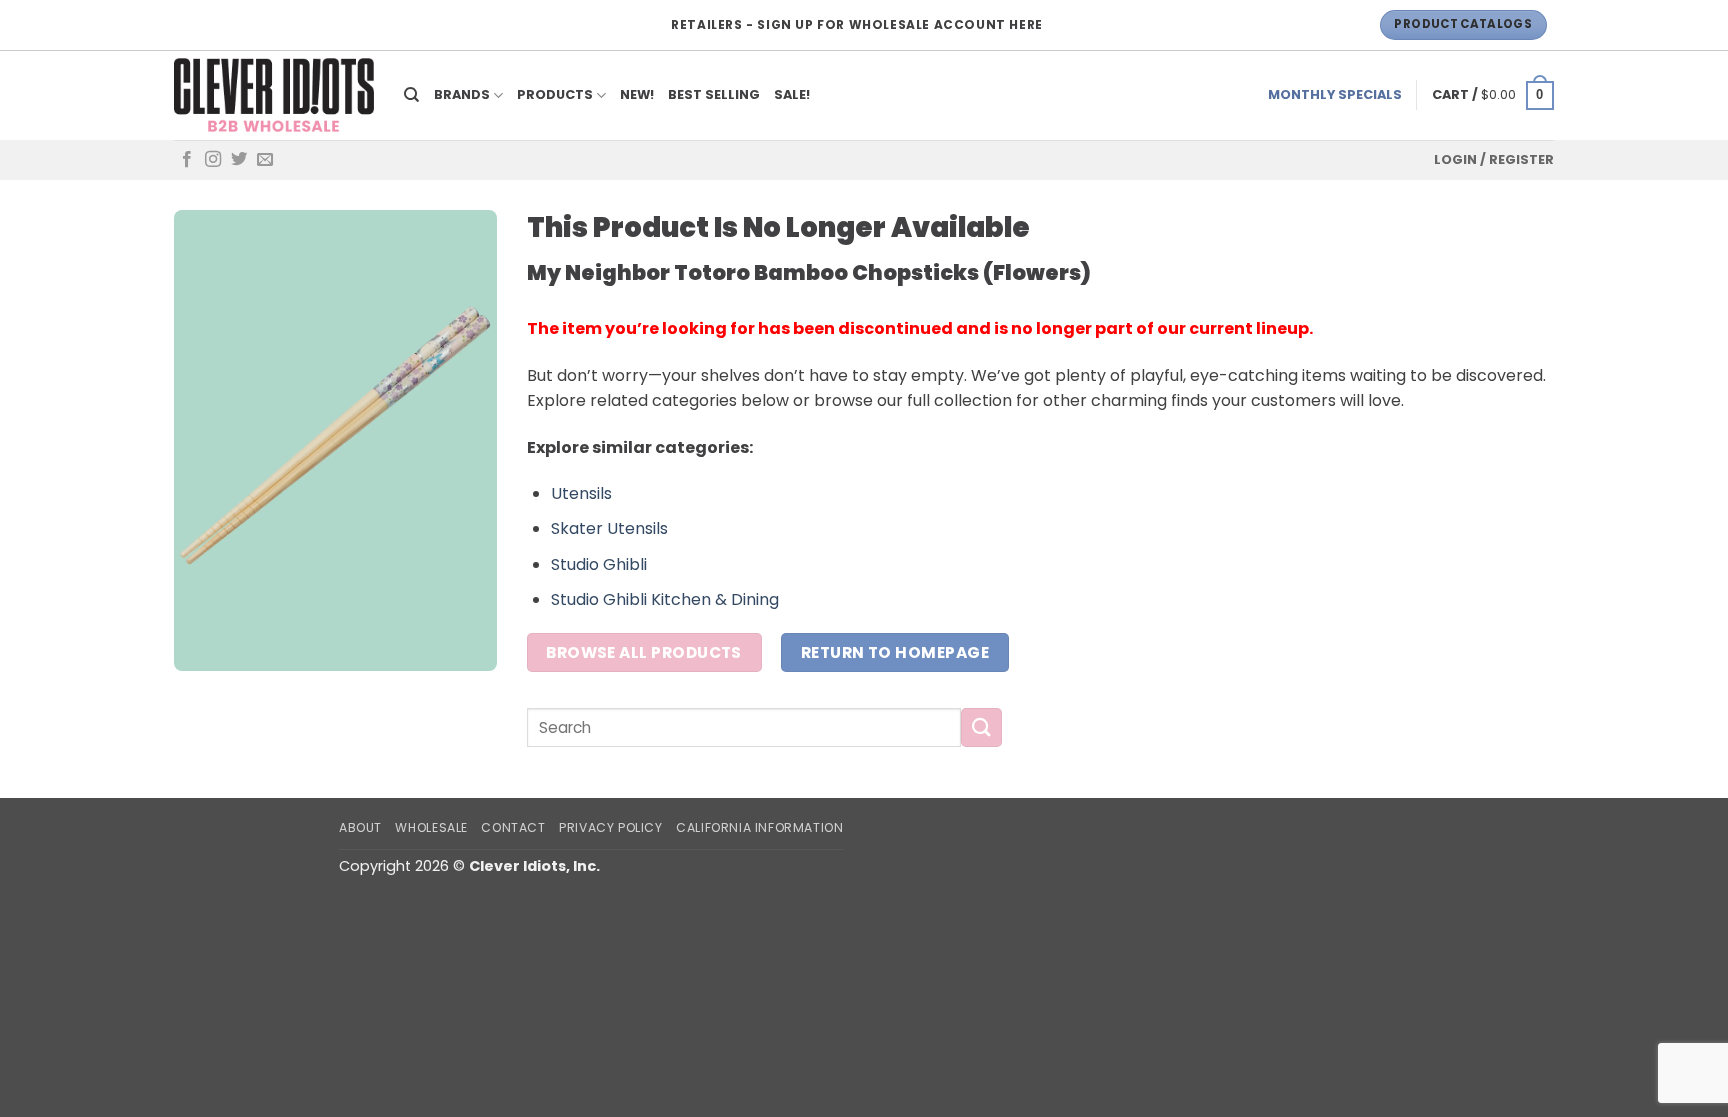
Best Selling (714, 94)
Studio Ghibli (599, 564)
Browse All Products (644, 652)
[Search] (412, 95)
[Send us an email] (265, 160)
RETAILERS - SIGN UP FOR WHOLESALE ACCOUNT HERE (857, 24)
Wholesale (431, 827)
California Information (759, 827)
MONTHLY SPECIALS (1335, 94)
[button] (1493, 96)
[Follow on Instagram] (213, 160)
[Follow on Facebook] (187, 160)
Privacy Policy (611, 827)
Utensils (581, 493)
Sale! (792, 94)
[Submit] (981, 727)
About (360, 827)
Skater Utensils (609, 528)
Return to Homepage (895, 652)
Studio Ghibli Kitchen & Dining (665, 599)
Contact (513, 827)
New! (637, 94)
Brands (462, 94)
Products (555, 94)
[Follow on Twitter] (239, 160)
